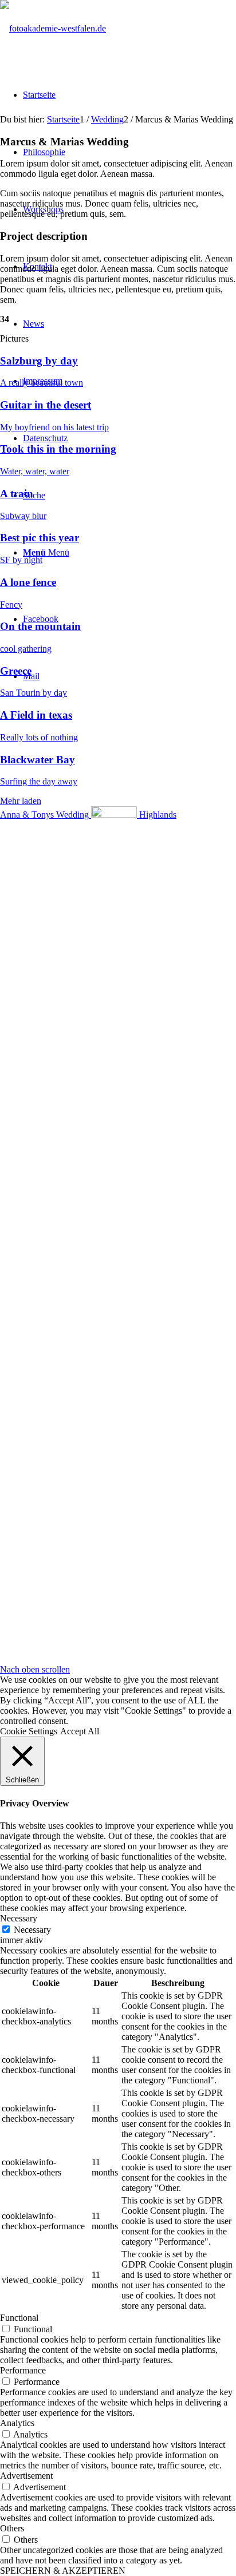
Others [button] (12, 2528)
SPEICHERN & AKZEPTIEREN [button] (63, 2571)
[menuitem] (39, 95)
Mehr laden (21, 801)
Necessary (32, 1930)
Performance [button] (23, 2370)
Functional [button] (19, 2318)
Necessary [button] (19, 1918)
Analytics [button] (17, 2423)
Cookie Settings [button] (29, 1731)
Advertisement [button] (26, 2476)
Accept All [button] (80, 1731)
